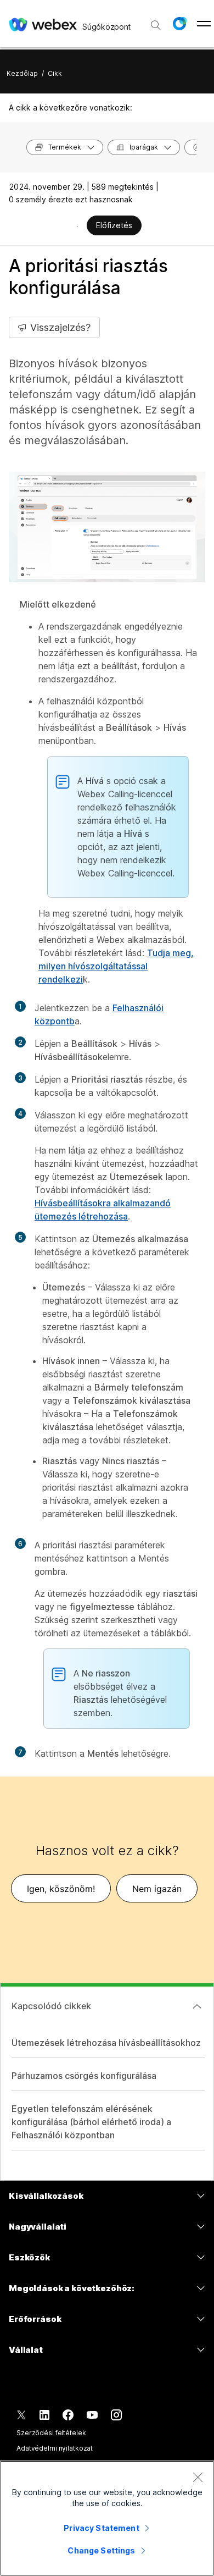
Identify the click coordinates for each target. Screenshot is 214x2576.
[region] (107, 2518)
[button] (179, 24)
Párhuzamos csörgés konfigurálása (84, 2076)
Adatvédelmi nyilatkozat (55, 2448)
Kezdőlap (22, 73)
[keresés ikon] (156, 25)
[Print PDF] (78, 227)
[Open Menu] (204, 24)
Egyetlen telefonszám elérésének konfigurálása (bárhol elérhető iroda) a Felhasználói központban (91, 2122)
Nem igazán (157, 1889)
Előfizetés (114, 225)
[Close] (198, 2477)
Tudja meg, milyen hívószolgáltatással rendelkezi (116, 966)
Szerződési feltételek (51, 2433)
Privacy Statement (101, 2528)
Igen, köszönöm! (61, 1889)
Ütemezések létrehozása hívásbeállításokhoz (106, 2043)
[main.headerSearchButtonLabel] (156, 21)
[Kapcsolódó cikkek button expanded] (197, 2006)
